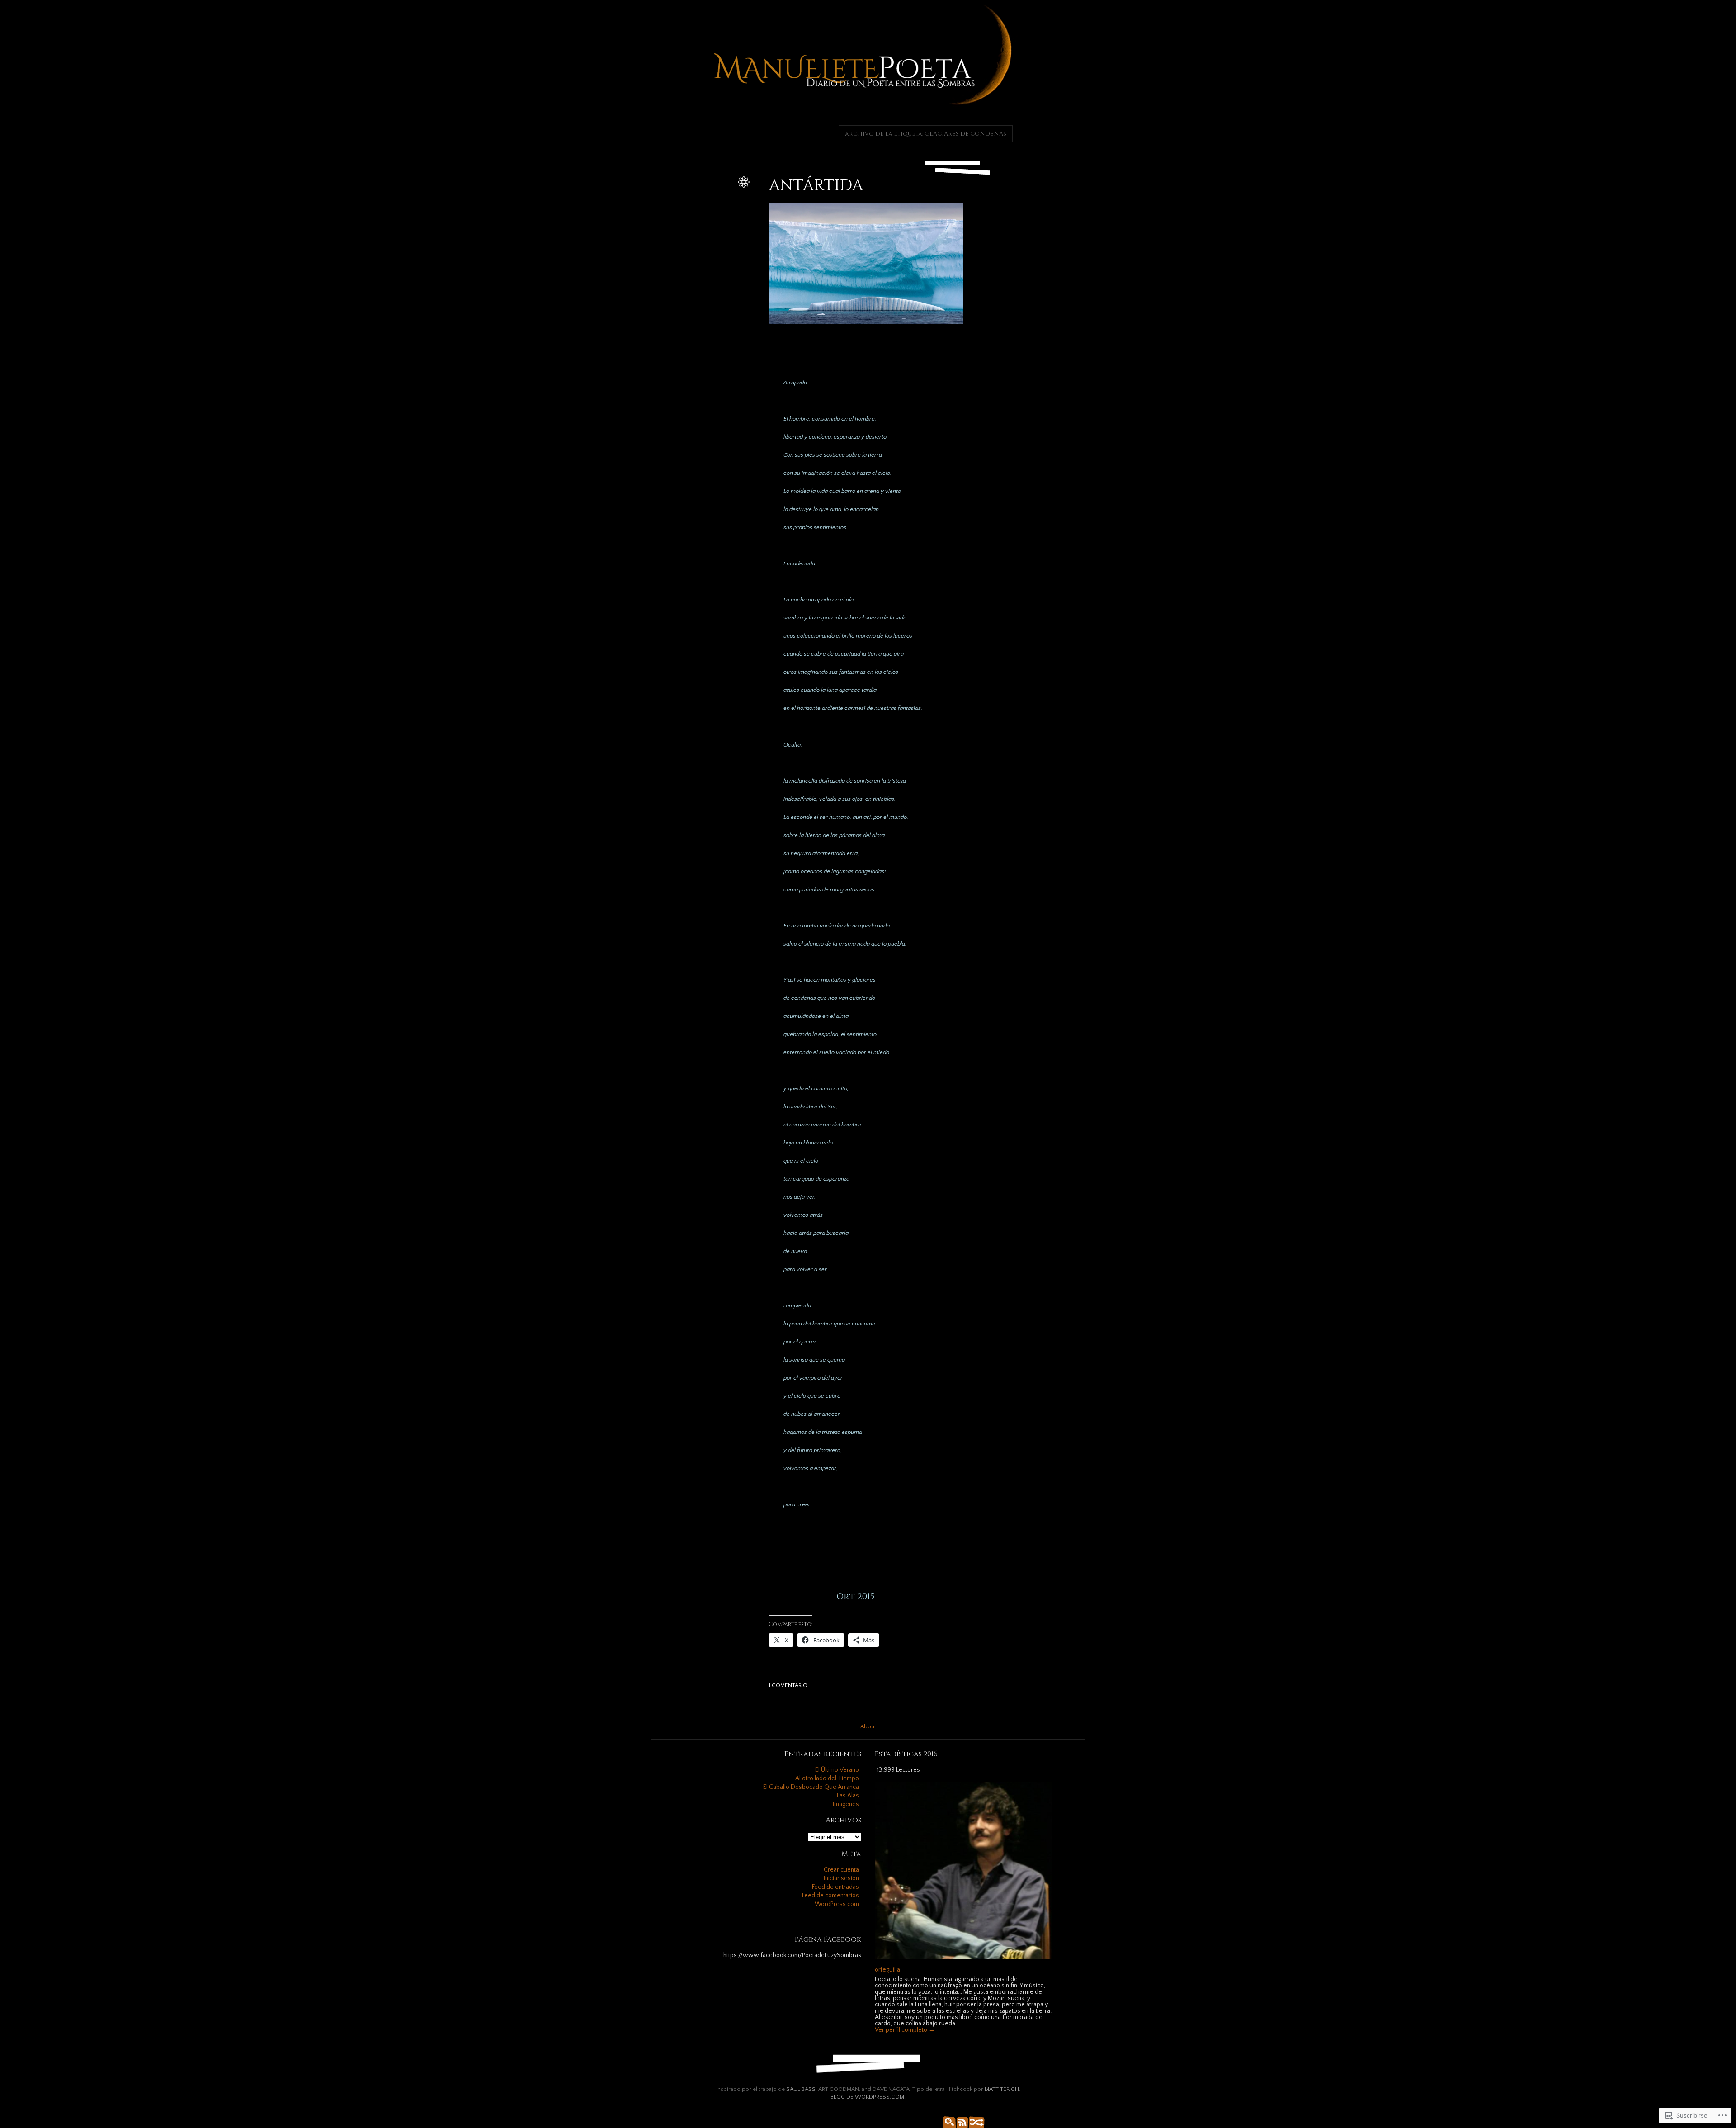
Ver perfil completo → (905, 2030)
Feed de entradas (835, 1887)
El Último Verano (837, 1770)
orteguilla (721, 190)
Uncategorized (715, 200)
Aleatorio (974, 2121)
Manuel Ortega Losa (707, 248)
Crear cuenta (841, 1870)
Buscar (947, 2121)
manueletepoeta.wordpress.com (691, 258)
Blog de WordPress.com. (868, 2097)
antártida (720, 210)
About (868, 1726)
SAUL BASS (801, 2089)
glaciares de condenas (704, 229)
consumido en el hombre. (693, 219)
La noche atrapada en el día (698, 239)
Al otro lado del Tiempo (827, 1778)
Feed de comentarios (830, 1896)
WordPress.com (837, 1904)
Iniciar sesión (841, 1878)
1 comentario (788, 1685)
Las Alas (848, 1796)
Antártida (816, 186)
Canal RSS (961, 2121)
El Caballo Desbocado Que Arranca (811, 1787)
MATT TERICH (1002, 2089)
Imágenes (846, 1804)
